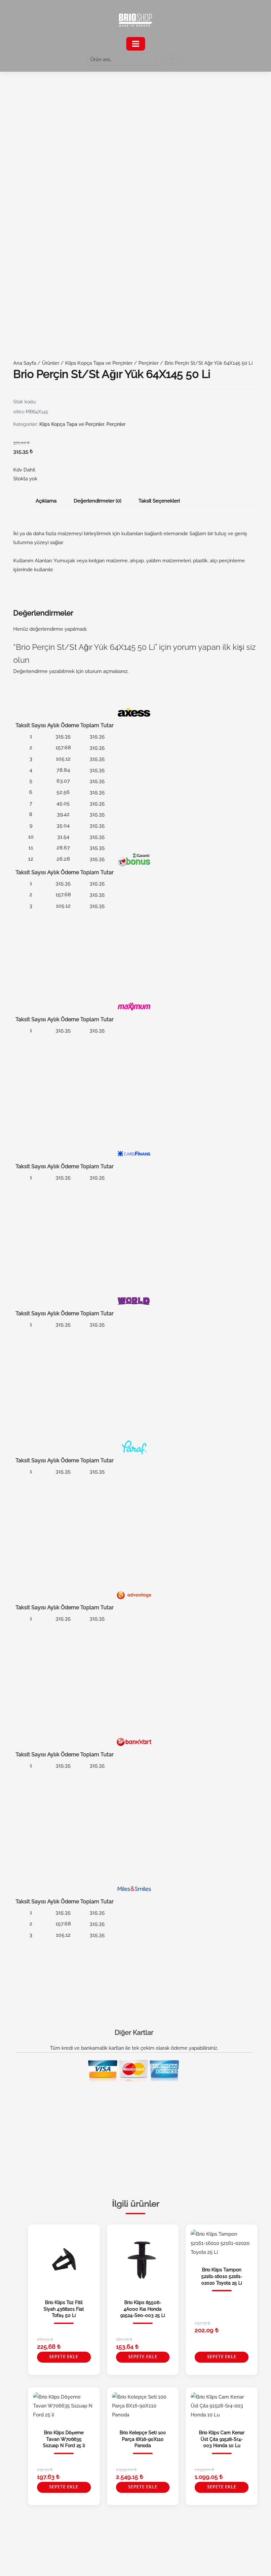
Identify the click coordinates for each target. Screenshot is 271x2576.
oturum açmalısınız (106, 671)
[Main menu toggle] (136, 44)
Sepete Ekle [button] (64, 2357)
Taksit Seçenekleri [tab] (159, 501)
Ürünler (51, 363)
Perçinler (149, 363)
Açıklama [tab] (46, 501)
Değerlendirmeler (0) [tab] (97, 501)
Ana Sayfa (25, 363)
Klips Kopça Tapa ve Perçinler (99, 363)
